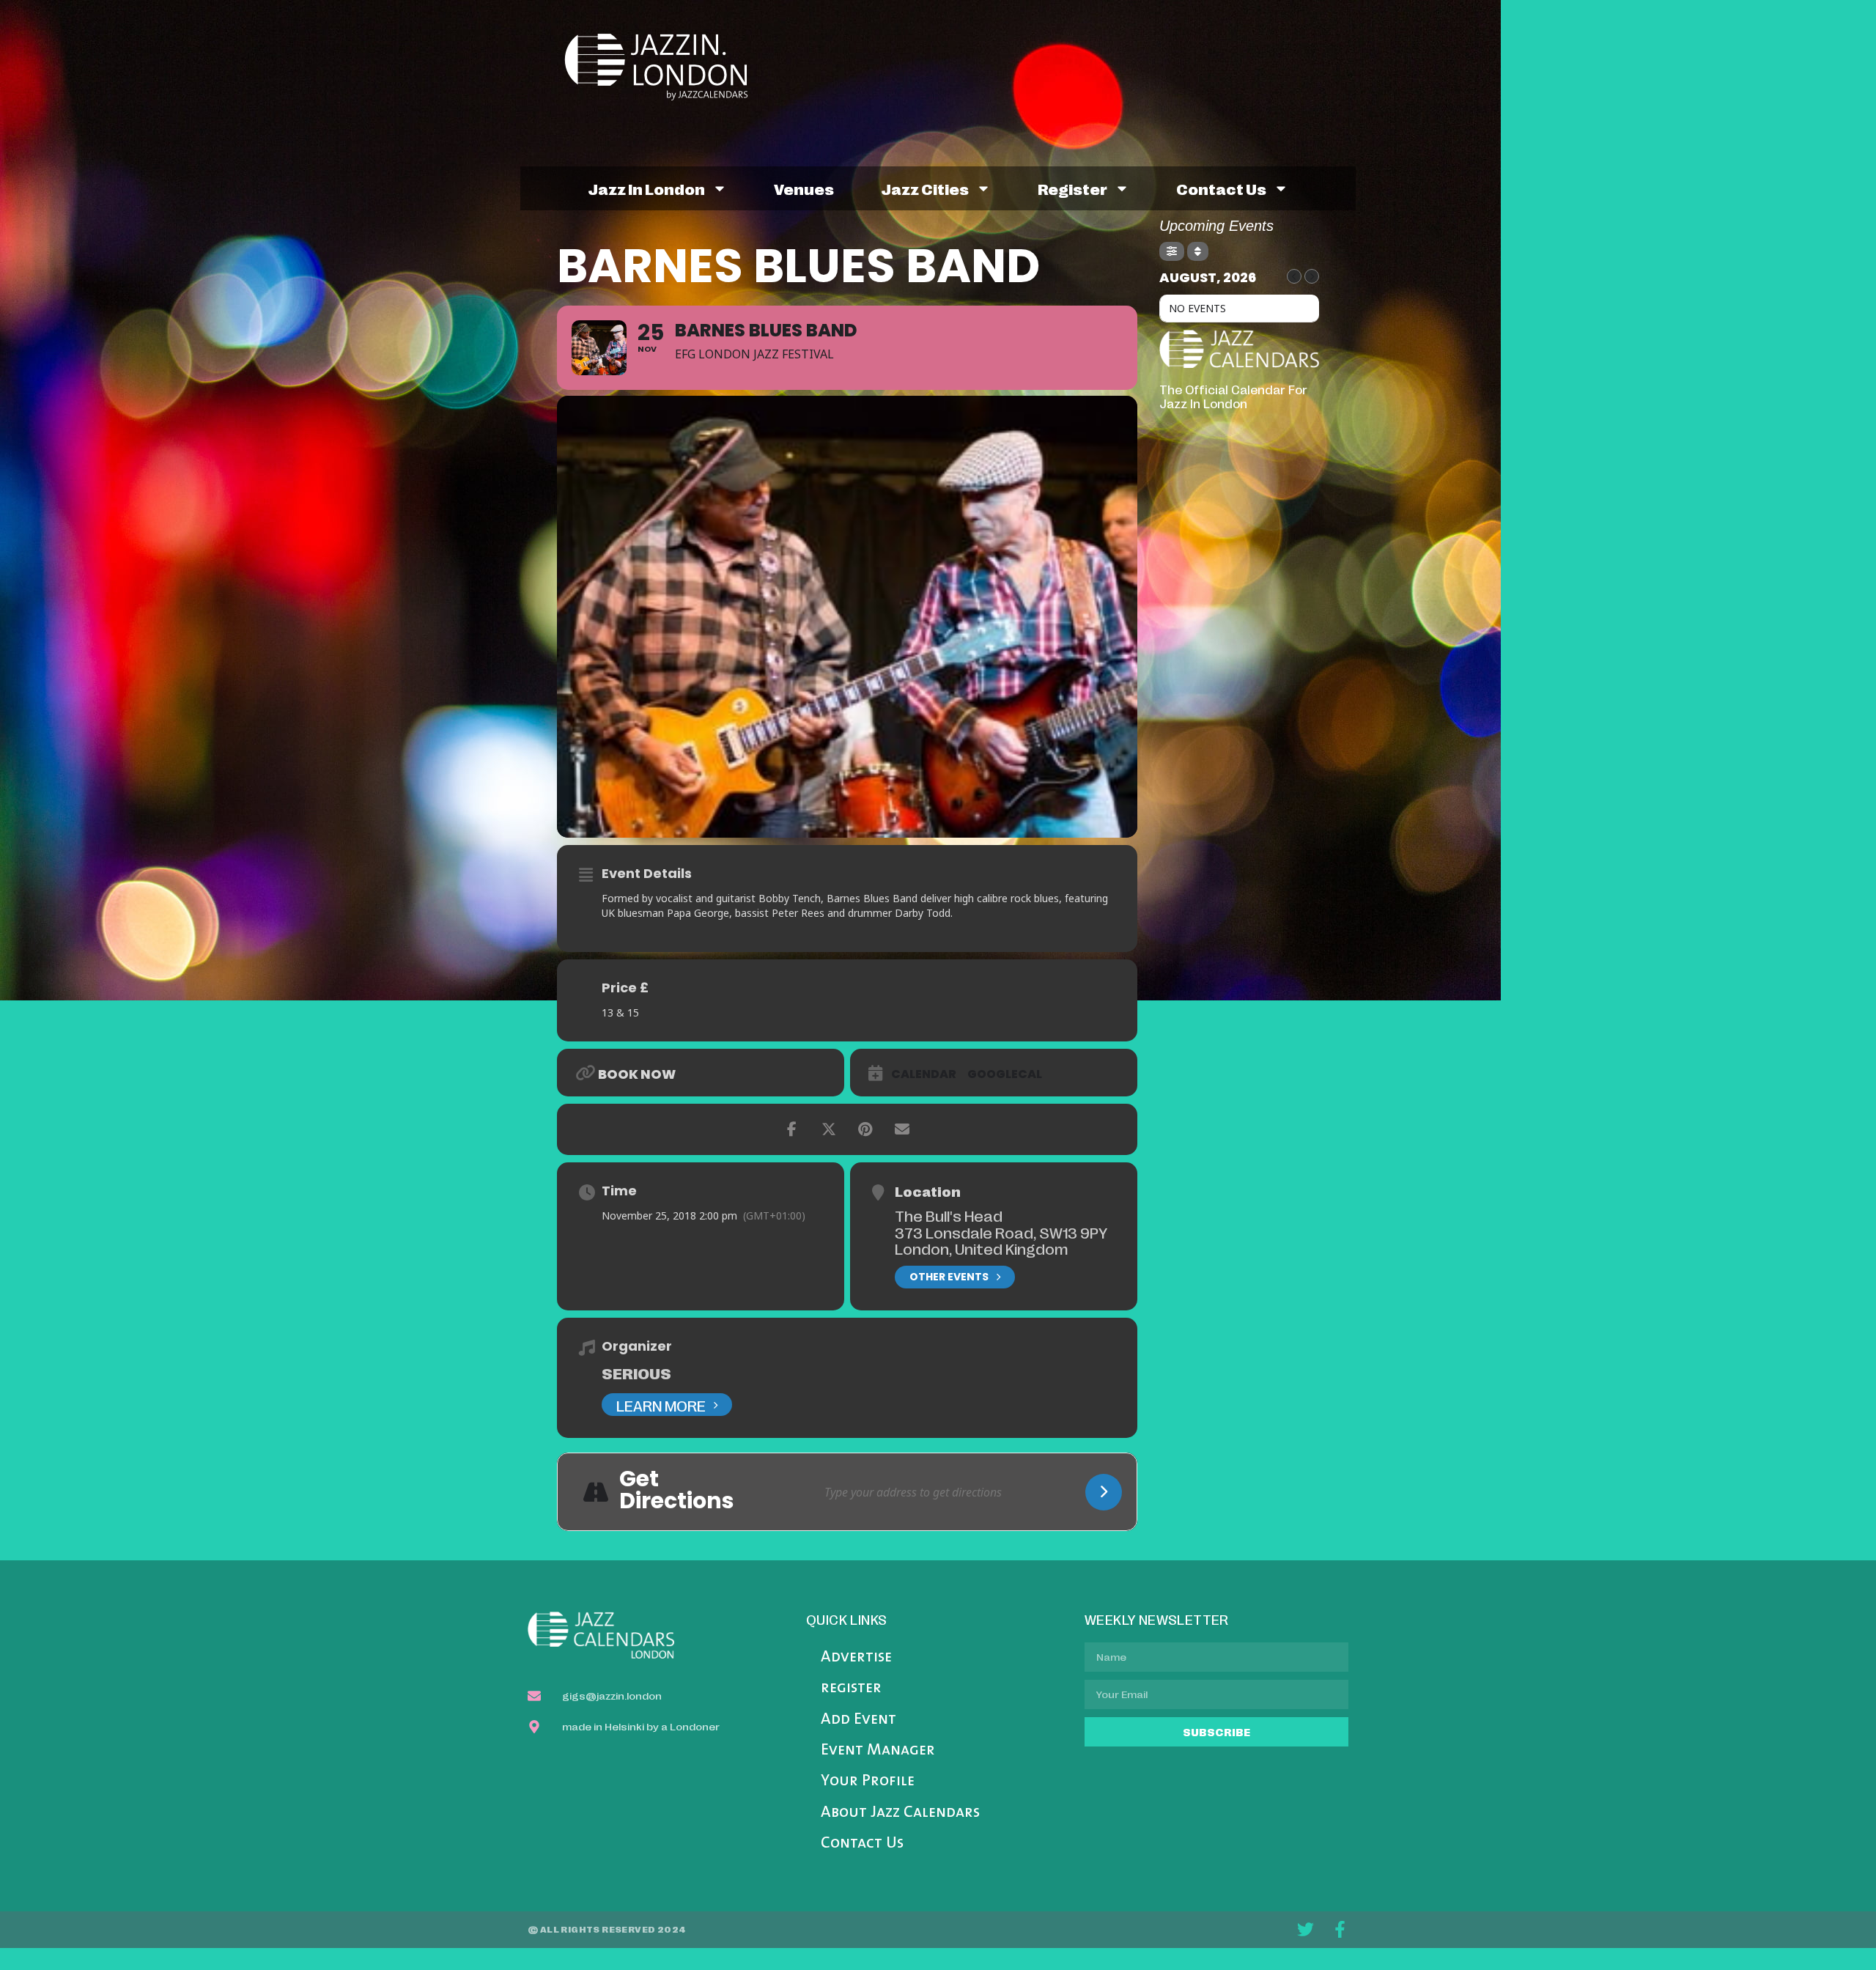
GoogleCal (1005, 1074)
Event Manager (878, 1751)
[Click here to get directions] (1104, 1492)
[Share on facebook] (792, 1129)
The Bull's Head (949, 1215)
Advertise (856, 1657)
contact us (1221, 188)
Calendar (924, 1074)
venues (804, 188)
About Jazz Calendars (900, 1813)
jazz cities (925, 188)
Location (928, 1191)
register (1072, 188)
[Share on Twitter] (829, 1129)
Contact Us (862, 1844)
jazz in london (646, 188)
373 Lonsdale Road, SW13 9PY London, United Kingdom (1001, 1240)
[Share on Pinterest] (865, 1129)
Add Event (858, 1720)
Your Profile (868, 1781)
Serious (636, 1373)
